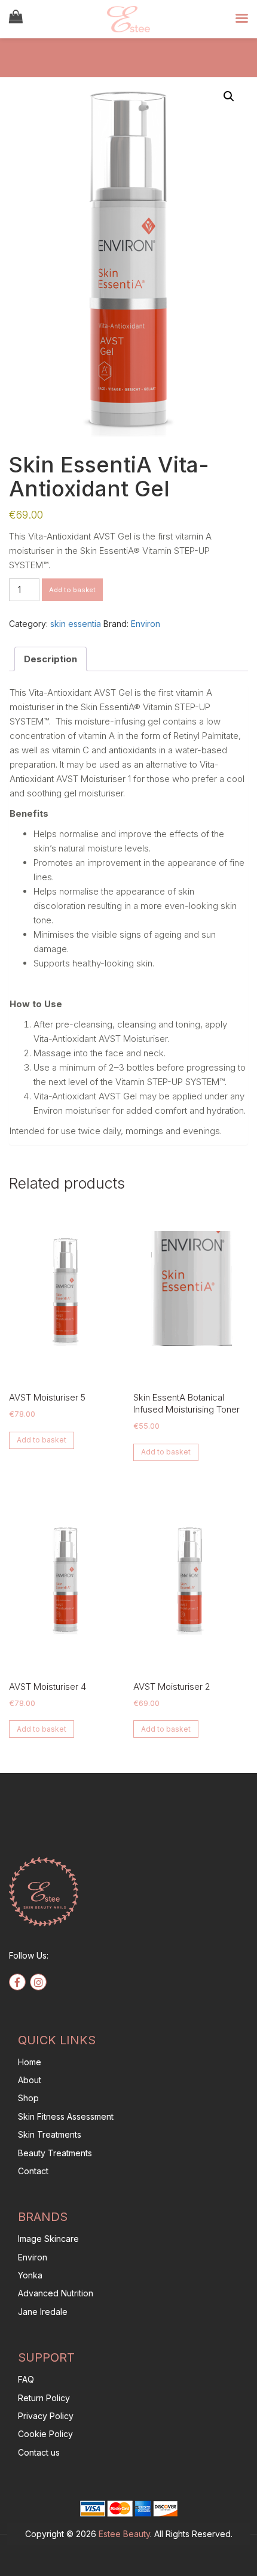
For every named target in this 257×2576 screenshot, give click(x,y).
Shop (28, 2098)
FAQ (26, 2379)
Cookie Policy (45, 2434)
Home (30, 2062)
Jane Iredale (43, 2312)
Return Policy (44, 2398)
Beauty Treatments (55, 2153)
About (30, 2080)
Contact (33, 2171)
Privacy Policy (46, 2416)
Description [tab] (51, 659)
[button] (229, 96)
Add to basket (72, 590)
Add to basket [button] (42, 1440)
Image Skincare (48, 2239)
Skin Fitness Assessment (66, 2116)
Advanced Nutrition (56, 2293)
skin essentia (76, 624)
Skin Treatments (50, 2134)
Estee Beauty (124, 2534)
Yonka (30, 2275)
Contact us (39, 2452)
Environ (146, 624)
